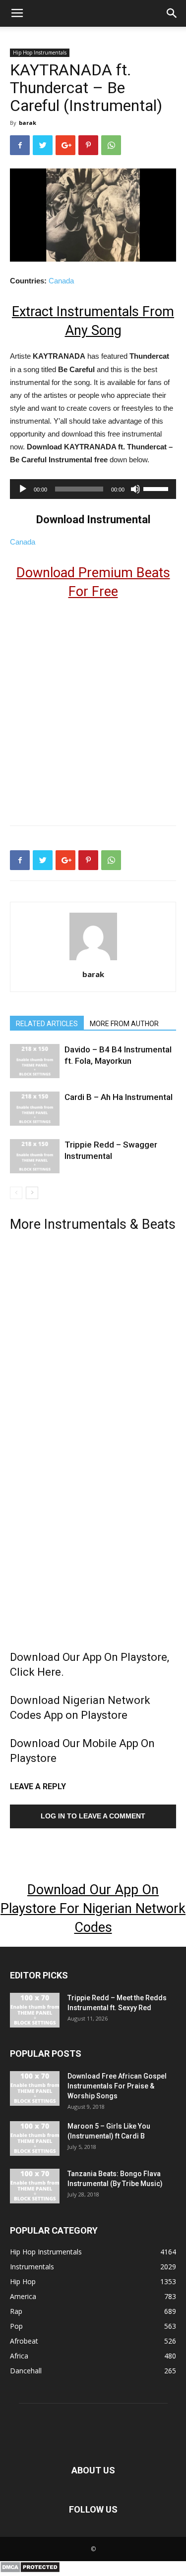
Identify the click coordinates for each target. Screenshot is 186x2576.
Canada (61, 281)
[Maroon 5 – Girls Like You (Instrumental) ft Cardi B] (35, 2138)
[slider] (157, 488)
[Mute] (135, 489)
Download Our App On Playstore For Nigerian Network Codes (93, 1909)
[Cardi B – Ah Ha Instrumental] (35, 1109)
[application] (93, 489)
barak (28, 123)
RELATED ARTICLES (47, 1024)
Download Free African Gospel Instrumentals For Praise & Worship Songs (117, 2086)
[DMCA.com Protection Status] (30, 2571)
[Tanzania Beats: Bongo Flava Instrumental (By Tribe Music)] (35, 2186)
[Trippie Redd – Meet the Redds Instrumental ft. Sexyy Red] (35, 2010)
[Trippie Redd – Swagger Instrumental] (35, 1156)
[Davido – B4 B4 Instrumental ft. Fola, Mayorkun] (35, 1061)
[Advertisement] (93, 708)
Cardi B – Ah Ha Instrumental (119, 1097)
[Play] (23, 489)
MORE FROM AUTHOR (124, 1024)
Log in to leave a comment (93, 1816)
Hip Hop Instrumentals (40, 53)
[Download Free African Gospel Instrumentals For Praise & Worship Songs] (35, 2088)
